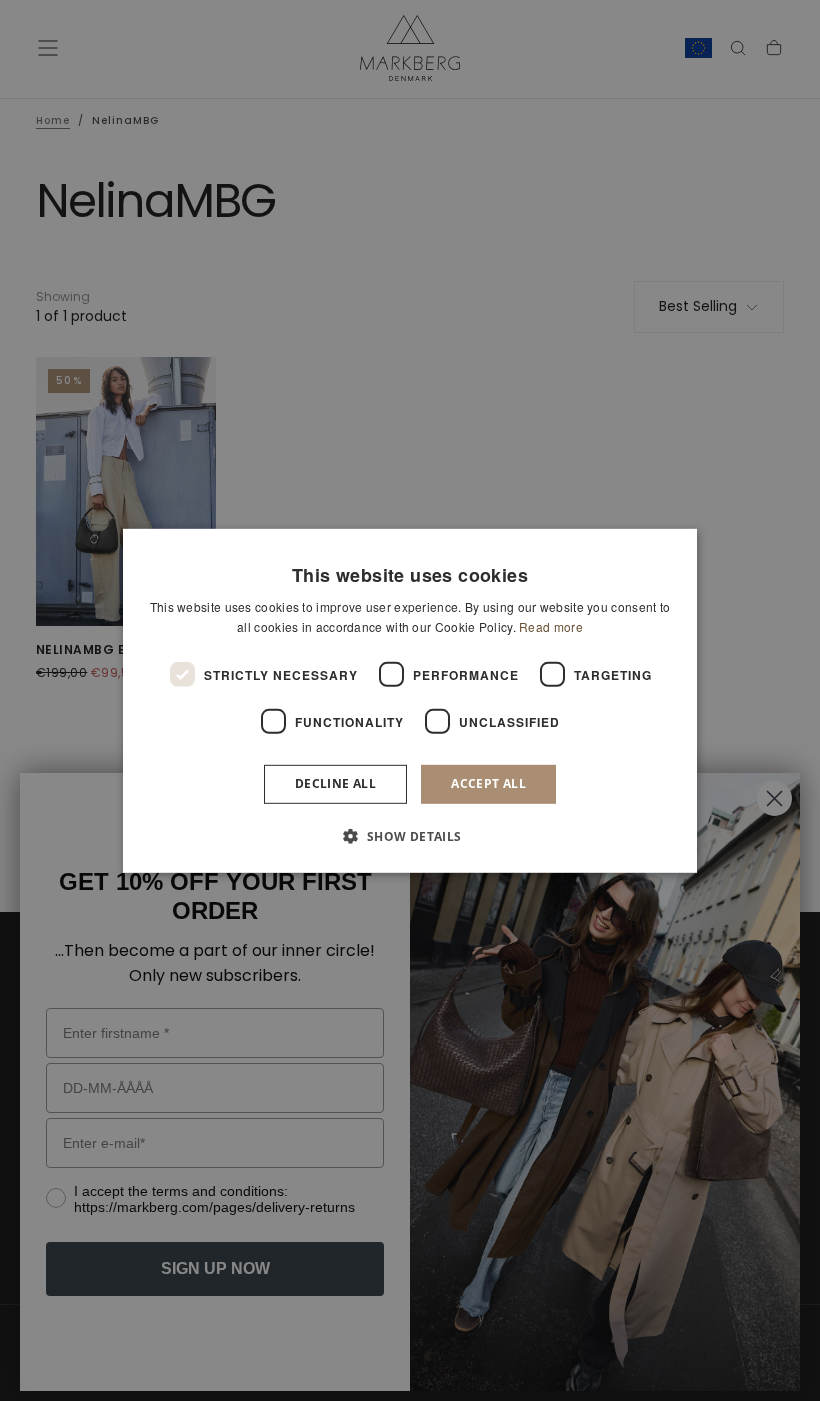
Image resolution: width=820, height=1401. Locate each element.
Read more (551, 626)
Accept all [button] (488, 783)
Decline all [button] (335, 783)
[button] (409, 836)
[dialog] (410, 700)
